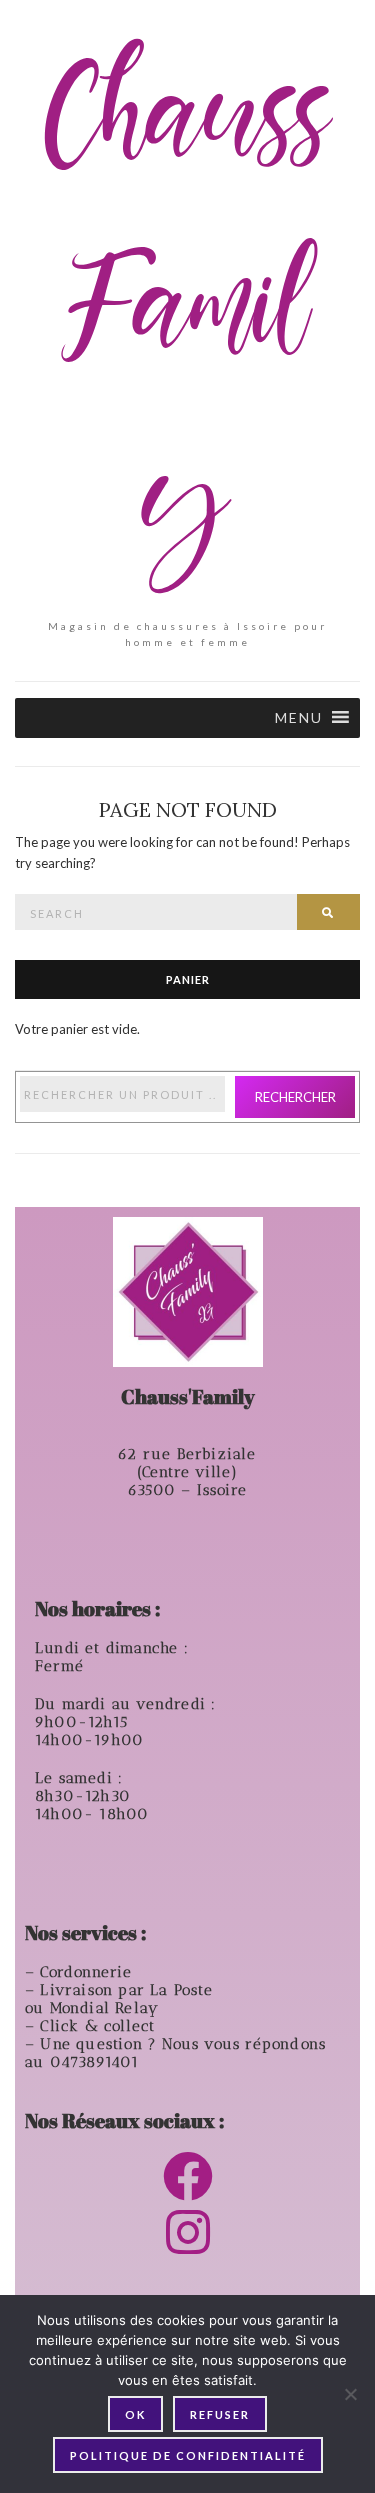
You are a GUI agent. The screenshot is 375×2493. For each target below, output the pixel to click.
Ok (135, 2414)
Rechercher (295, 1097)
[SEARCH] (328, 912)
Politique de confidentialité (188, 2455)
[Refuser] (350, 2394)
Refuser (220, 2414)
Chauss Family (188, 316)
